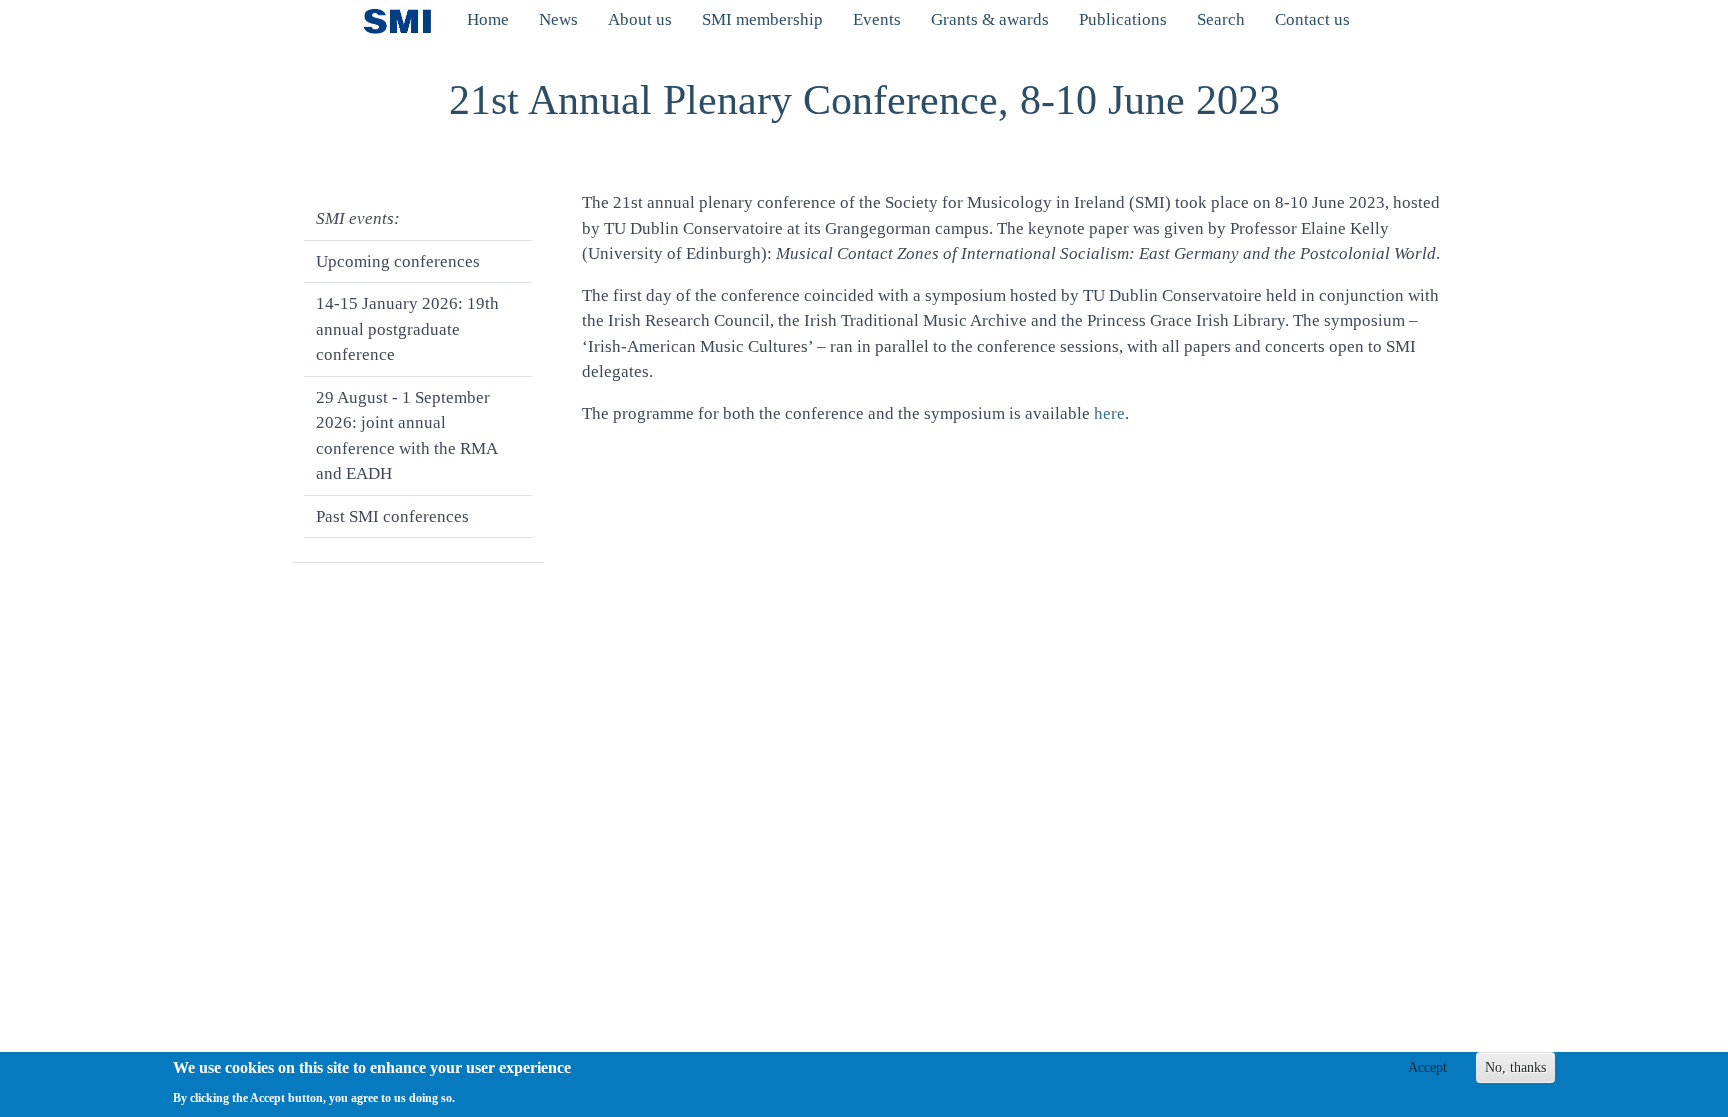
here (1109, 413)
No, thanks (1515, 1067)
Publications (1123, 19)
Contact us (1312, 19)
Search (1221, 19)
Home (488, 19)
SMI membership (762, 19)
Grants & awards (990, 19)
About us (640, 19)
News (558, 19)
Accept (1427, 1067)
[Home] (405, 20)
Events (877, 19)
